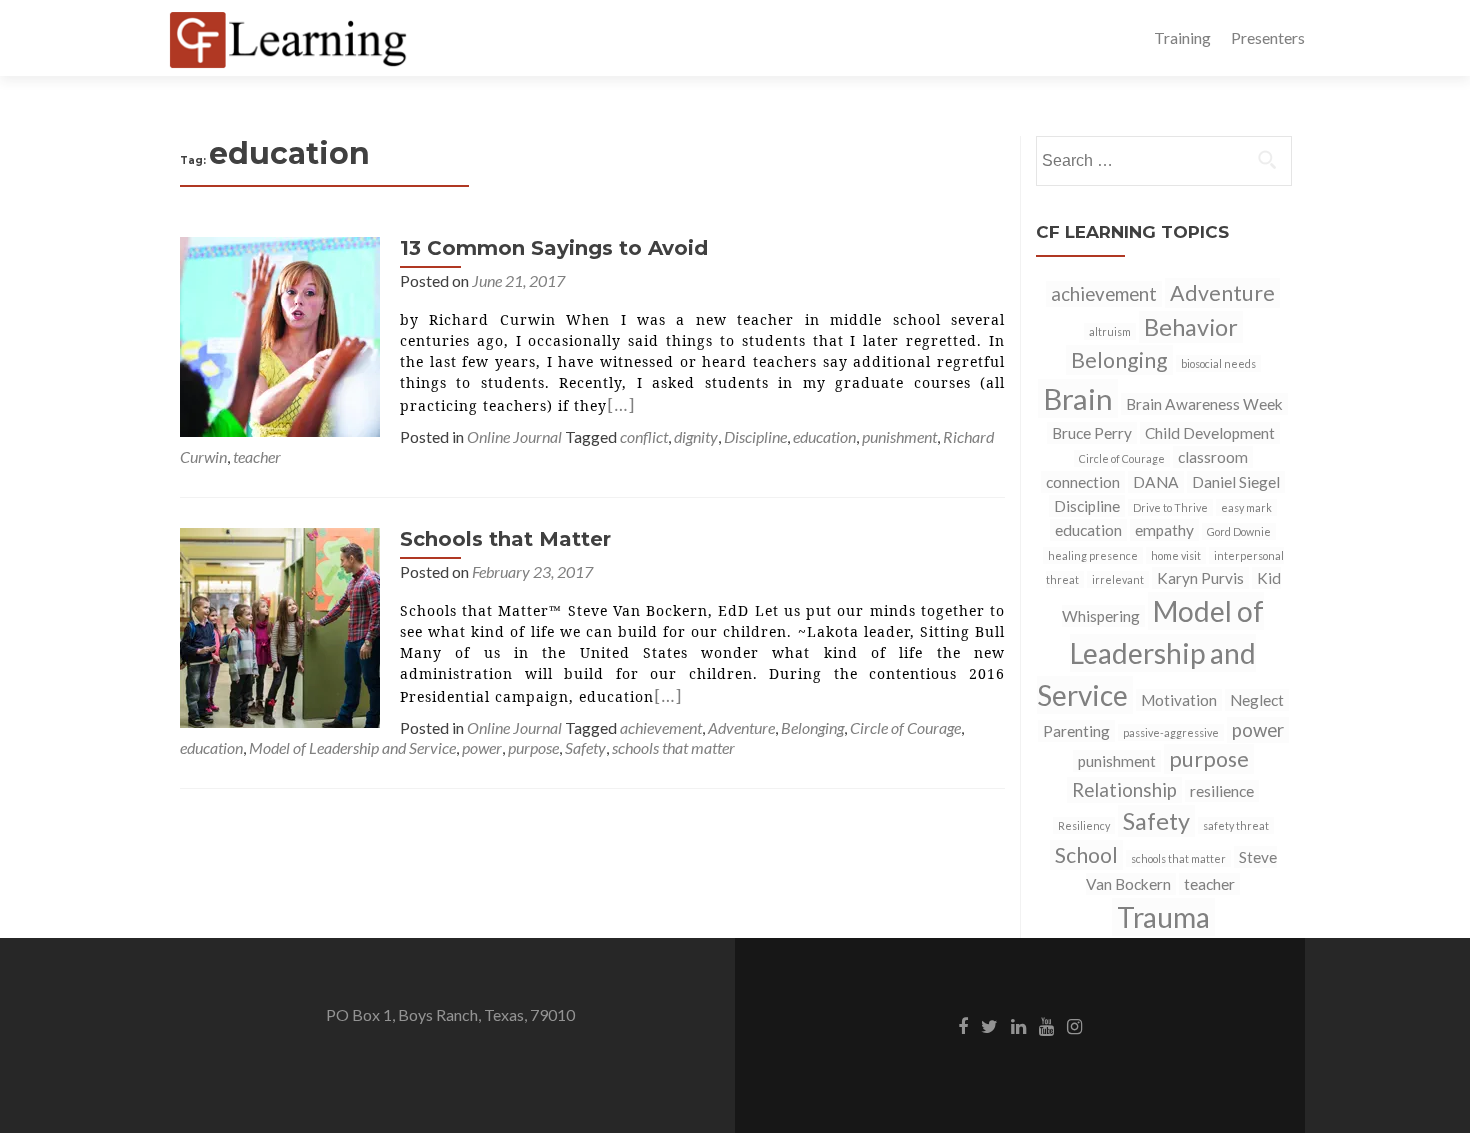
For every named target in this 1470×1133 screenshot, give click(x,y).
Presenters (1268, 37)
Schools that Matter (505, 539)
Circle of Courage (905, 727)
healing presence (1093, 555)
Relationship (1124, 790)
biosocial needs (1218, 363)
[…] (621, 405)
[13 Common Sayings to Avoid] (280, 334)
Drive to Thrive (1170, 507)
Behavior (1191, 327)
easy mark (1246, 507)
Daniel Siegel (1236, 482)
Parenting (1076, 731)
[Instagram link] (1074, 1025)
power (482, 747)
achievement (661, 727)
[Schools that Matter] (280, 625)
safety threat (1236, 825)
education (824, 436)
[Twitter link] (989, 1025)
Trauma (1163, 917)
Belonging (812, 727)
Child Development (1210, 433)
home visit (1176, 555)
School (1086, 855)
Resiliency (1084, 825)
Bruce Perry (1092, 433)
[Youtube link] (1046, 1025)
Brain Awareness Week (1204, 404)
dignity (696, 436)
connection (1083, 482)
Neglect (1257, 700)
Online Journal (514, 436)
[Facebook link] (963, 1025)
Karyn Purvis (1200, 578)
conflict (644, 436)
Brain (1078, 398)
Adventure (741, 727)
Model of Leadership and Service (352, 747)
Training (1182, 37)
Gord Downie (1239, 531)
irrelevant (1118, 579)
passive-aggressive (1171, 732)
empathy (1164, 530)
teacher (257, 456)
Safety (585, 747)
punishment (899, 436)
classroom (1213, 457)
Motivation (1179, 700)
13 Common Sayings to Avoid (554, 248)
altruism (1110, 331)
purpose (533, 747)
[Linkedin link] (1018, 1025)
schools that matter (673, 747)
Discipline (755, 436)
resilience (1222, 791)
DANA (1156, 482)
